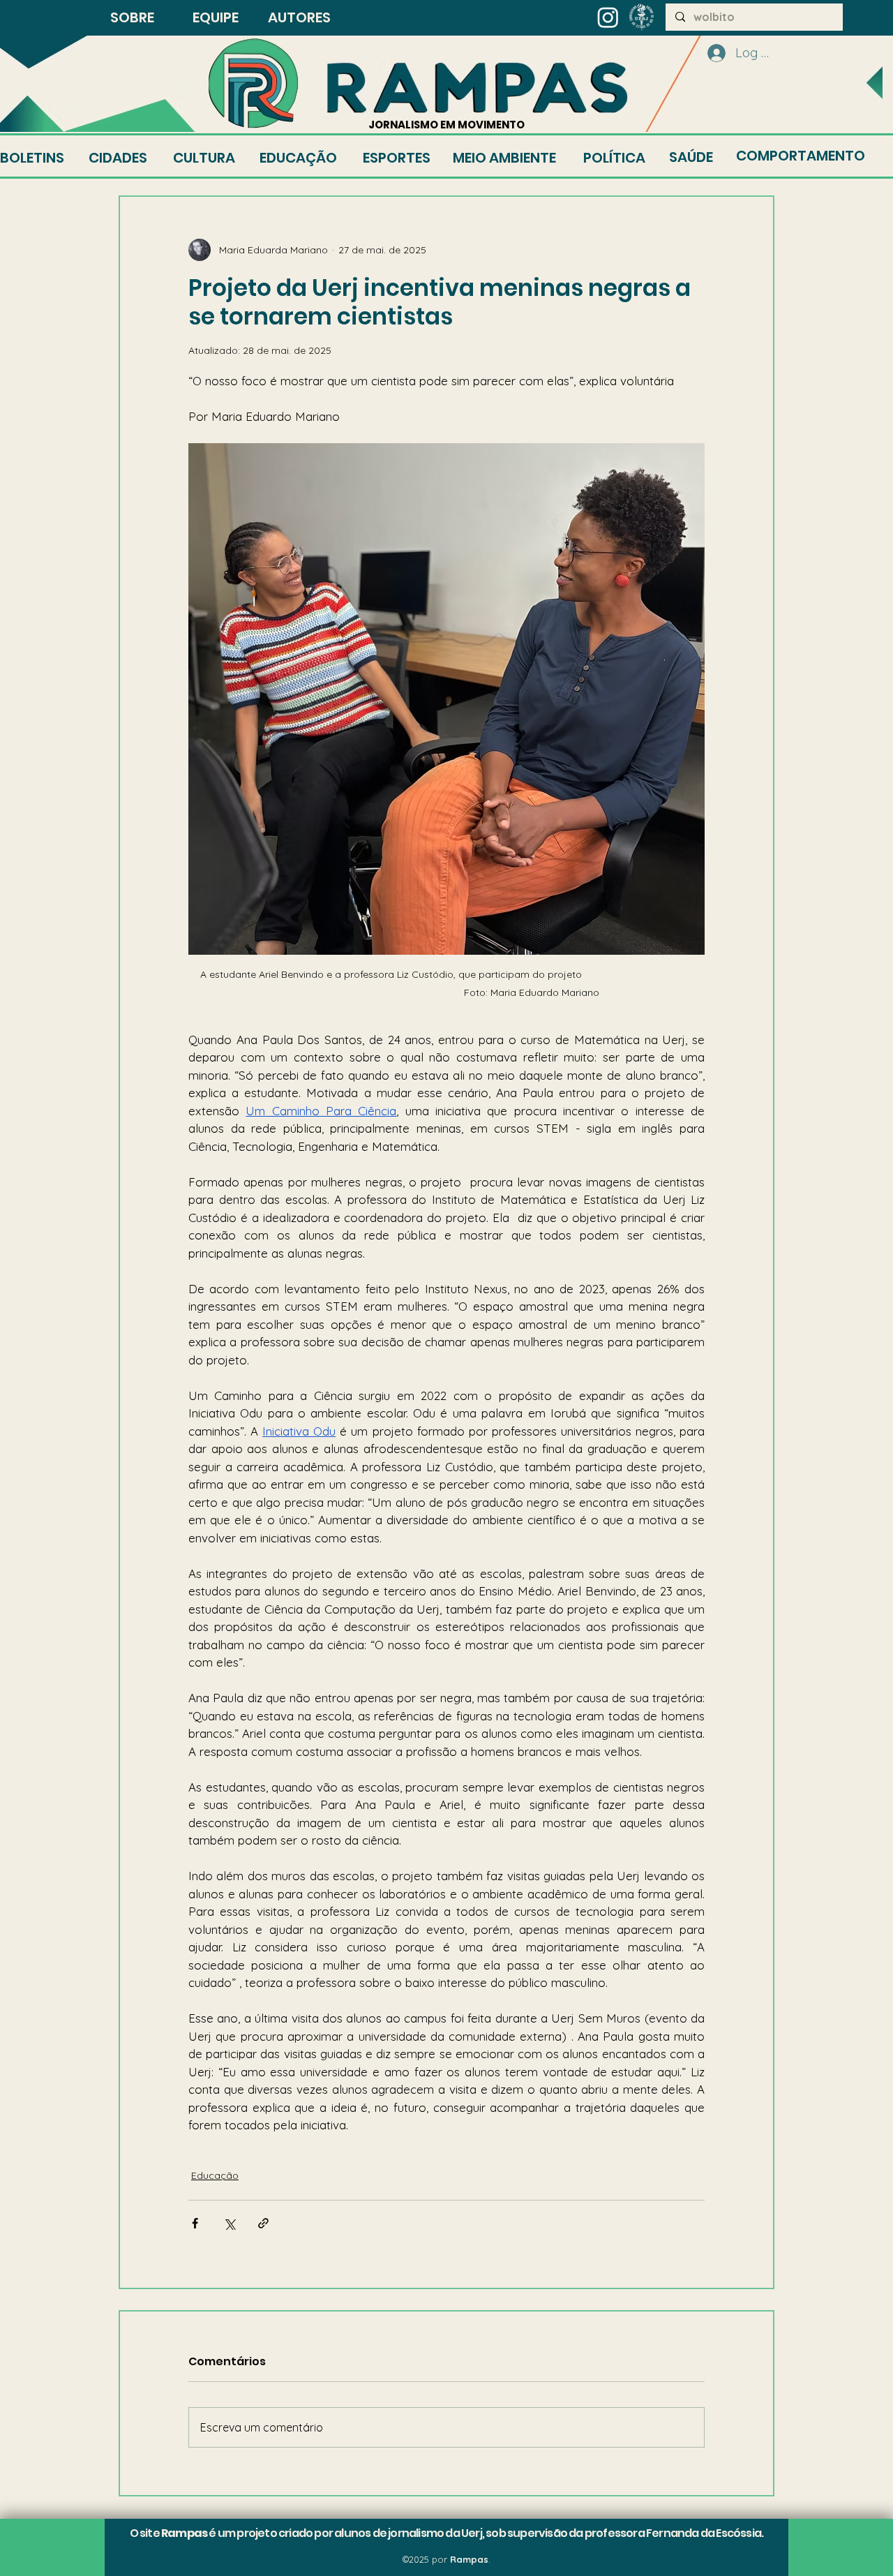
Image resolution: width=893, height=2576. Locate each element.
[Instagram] (608, 17)
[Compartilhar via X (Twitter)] (229, 2223)
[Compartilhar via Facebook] (195, 2223)
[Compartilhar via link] (263, 2223)
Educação (215, 2175)
